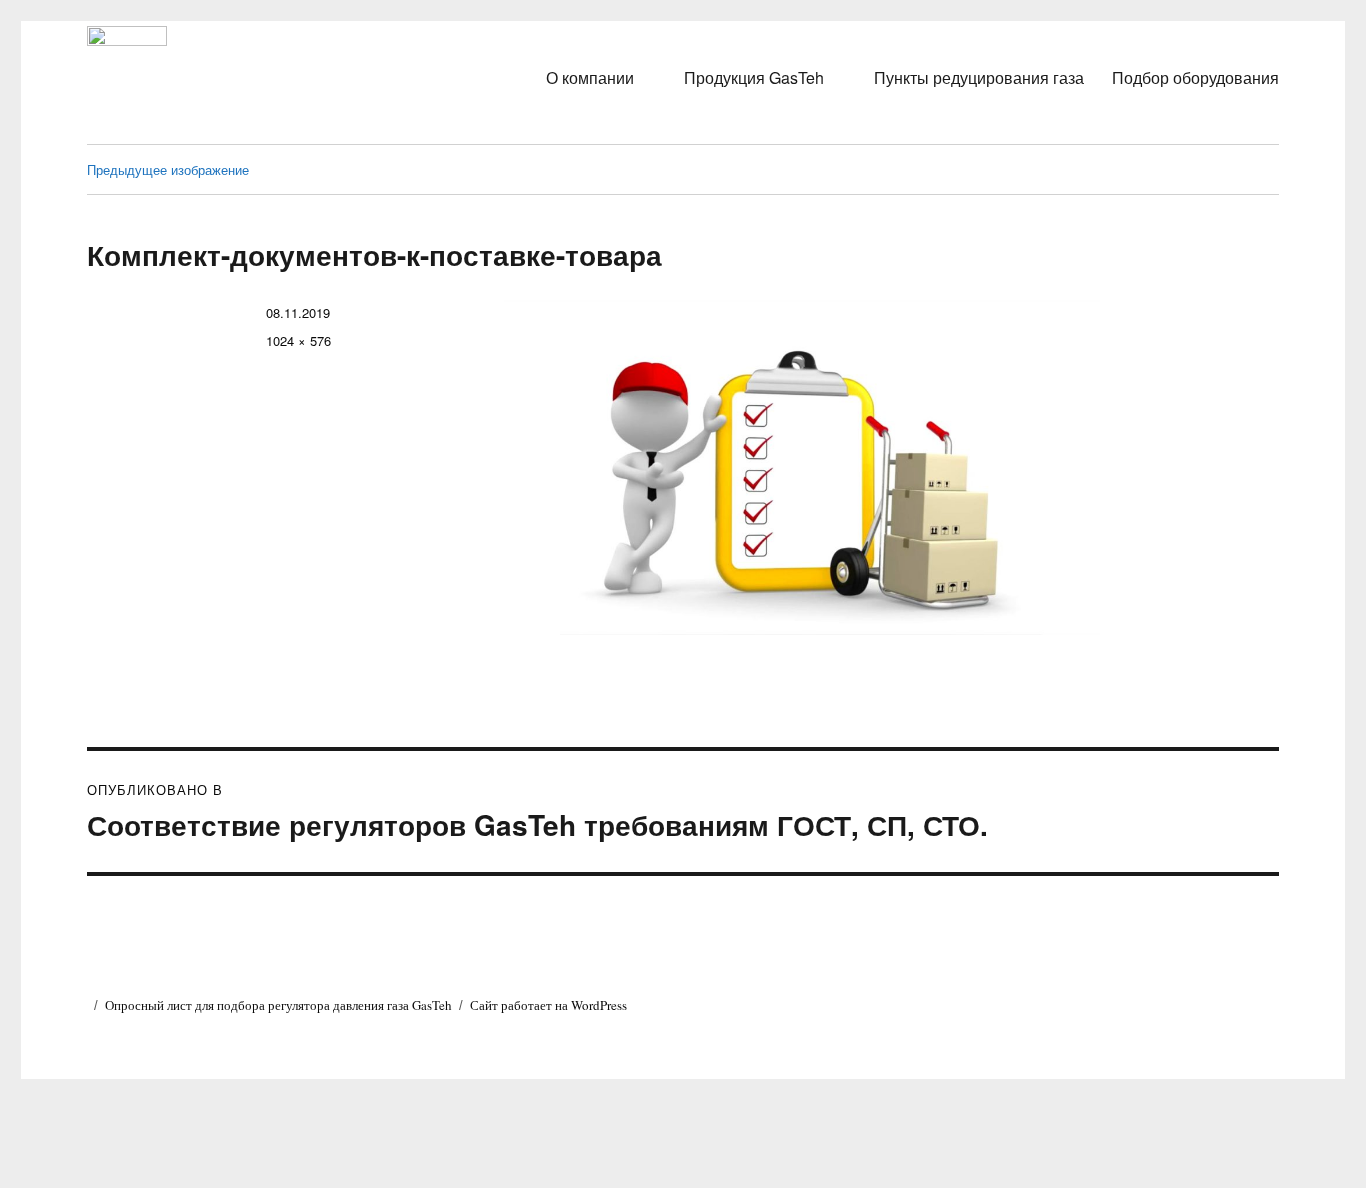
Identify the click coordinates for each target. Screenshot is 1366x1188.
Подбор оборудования (1195, 77)
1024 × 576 (298, 340)
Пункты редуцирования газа (979, 77)
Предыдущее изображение (168, 169)
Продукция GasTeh (754, 77)
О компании (590, 77)
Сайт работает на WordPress (548, 1005)
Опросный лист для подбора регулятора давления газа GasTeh (278, 1005)
